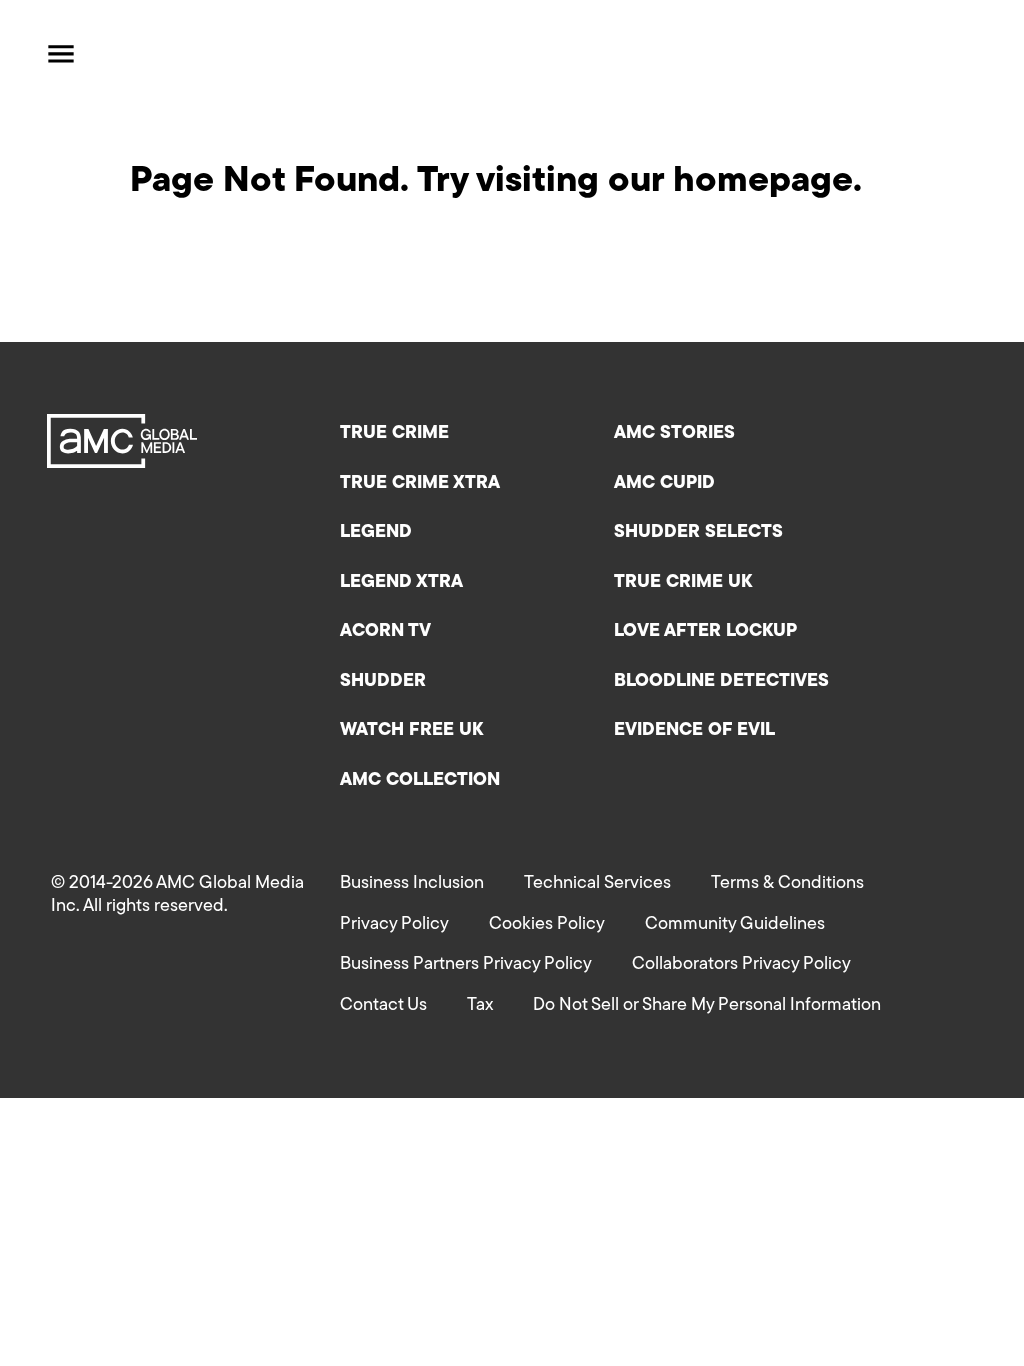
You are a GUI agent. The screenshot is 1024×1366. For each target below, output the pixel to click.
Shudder (383, 682)
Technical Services (597, 884)
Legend (376, 533)
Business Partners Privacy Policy (466, 965)
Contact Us (383, 1006)
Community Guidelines (735, 925)
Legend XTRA (401, 583)
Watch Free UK (411, 731)
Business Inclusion (412, 884)
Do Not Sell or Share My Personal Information (707, 1006)
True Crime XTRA (420, 484)
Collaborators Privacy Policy (741, 965)
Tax (480, 1006)
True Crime (394, 434)
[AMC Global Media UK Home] (155, 54)
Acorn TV (385, 632)
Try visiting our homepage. (639, 182)
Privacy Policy (394, 925)
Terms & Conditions (787, 884)
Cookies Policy (547, 925)
